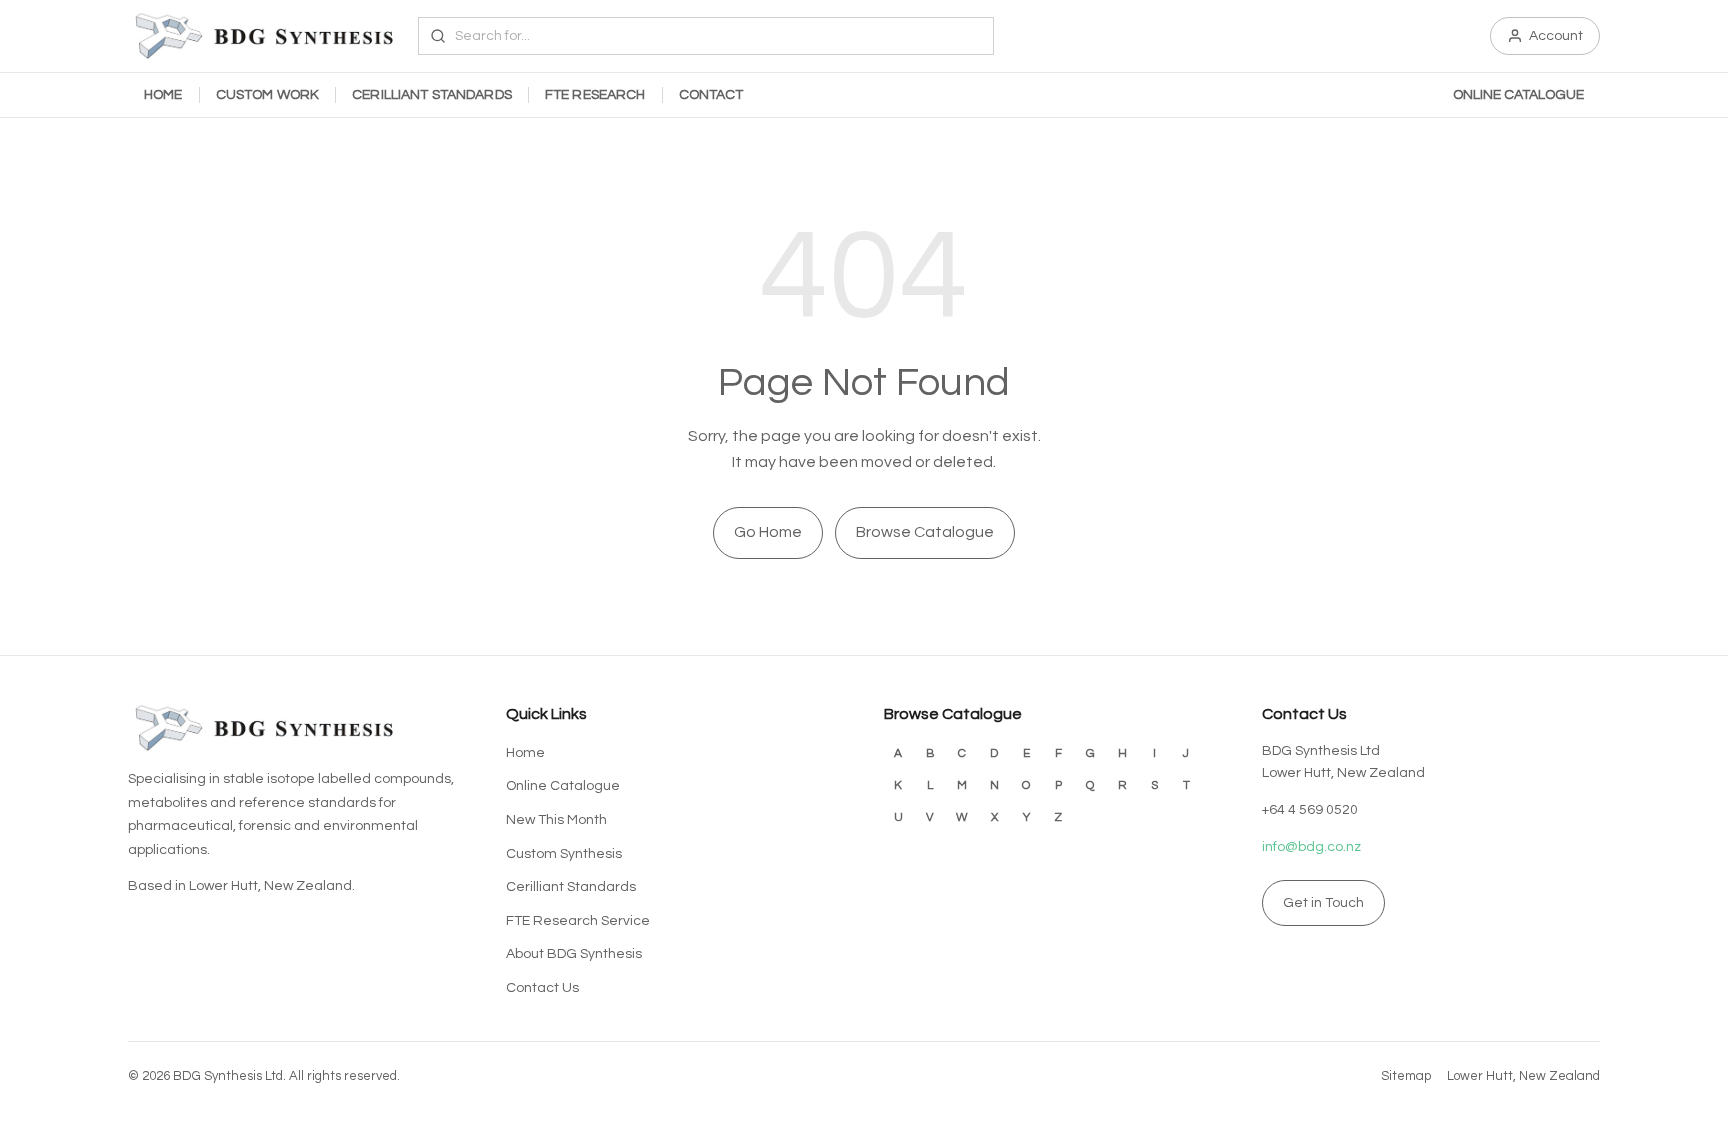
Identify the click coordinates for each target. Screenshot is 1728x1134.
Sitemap (1406, 1076)
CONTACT (711, 95)
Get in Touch (1323, 903)
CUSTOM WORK (268, 95)
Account (1556, 36)
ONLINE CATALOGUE (1518, 95)
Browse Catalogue (925, 532)
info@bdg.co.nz (1311, 847)
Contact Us (542, 988)
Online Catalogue (563, 786)
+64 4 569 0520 (1310, 810)
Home (525, 753)
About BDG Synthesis (574, 954)
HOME (163, 95)
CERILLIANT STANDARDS (432, 95)
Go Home (768, 532)
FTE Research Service (578, 921)
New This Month (556, 820)
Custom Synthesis (564, 854)
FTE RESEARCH (595, 95)
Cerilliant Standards (571, 887)
